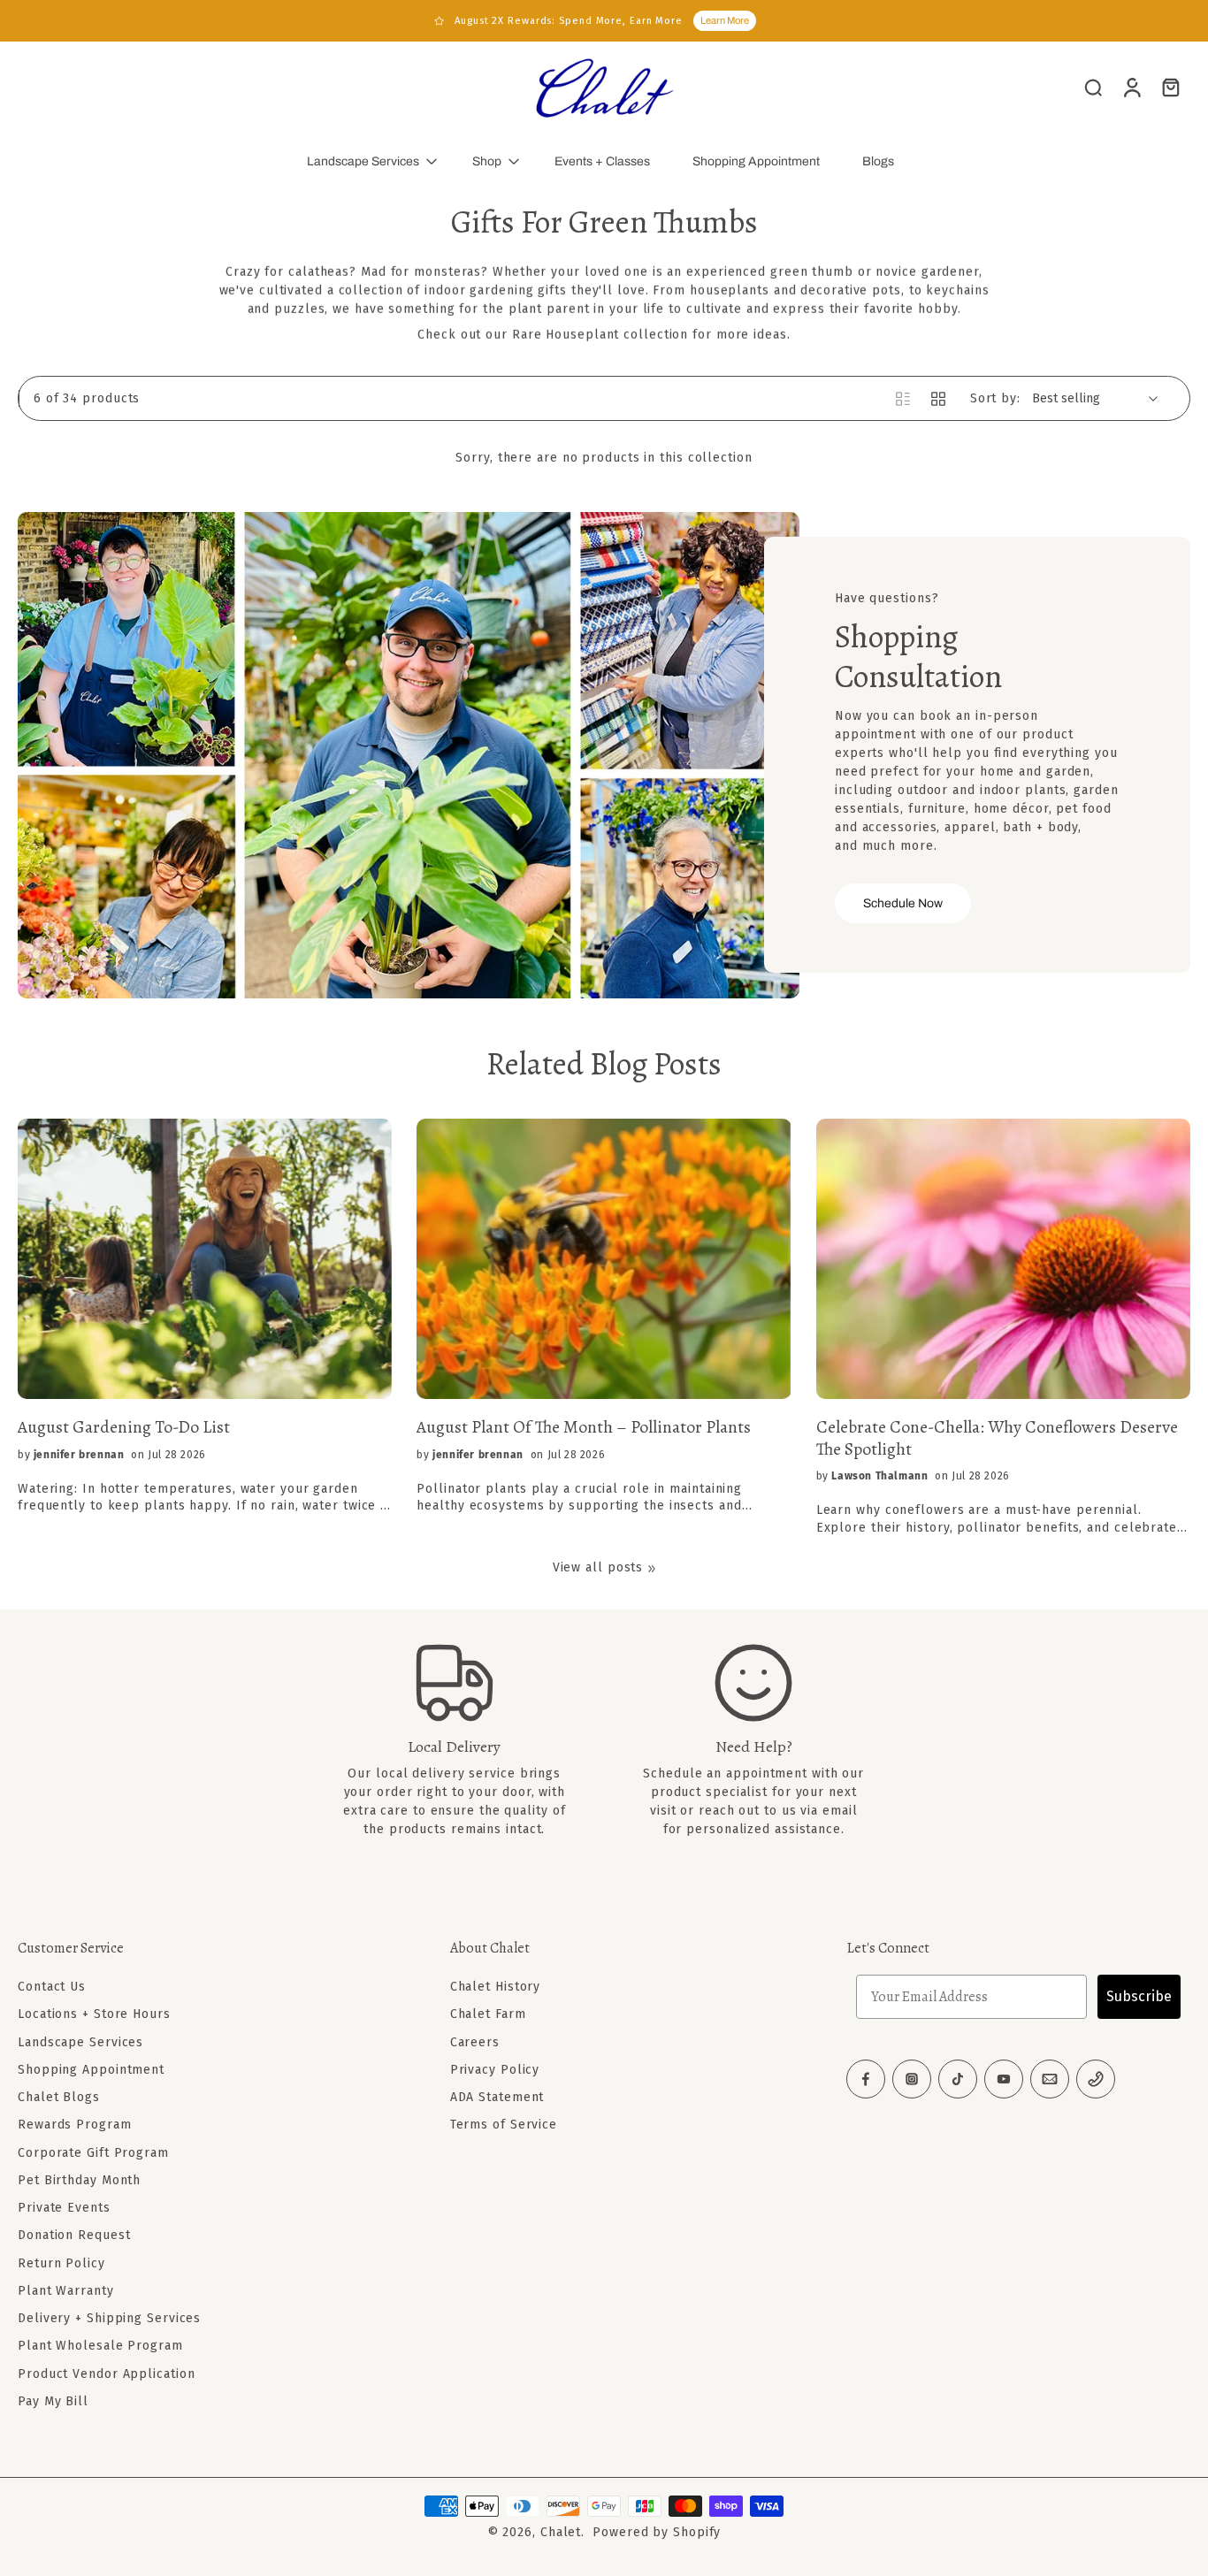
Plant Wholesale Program (100, 2346)
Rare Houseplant (566, 335)
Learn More (725, 20)
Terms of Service (504, 2125)
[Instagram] (912, 2079)
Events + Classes (602, 161)
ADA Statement (497, 2097)
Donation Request (74, 2235)
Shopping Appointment (756, 161)
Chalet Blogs (59, 2097)
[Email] (1050, 2079)
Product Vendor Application (106, 2373)
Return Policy (61, 2263)
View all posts (598, 1567)
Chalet (561, 2532)
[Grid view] (938, 399)
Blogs (878, 161)
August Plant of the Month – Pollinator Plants (584, 1427)
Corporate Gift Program (93, 2152)
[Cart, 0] (1171, 87)
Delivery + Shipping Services (109, 2318)
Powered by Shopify (657, 2532)
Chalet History (496, 1987)
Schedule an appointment (725, 1773)
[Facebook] (866, 2079)
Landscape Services (363, 161)
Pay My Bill (53, 2401)
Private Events (64, 2208)
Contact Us (52, 1987)
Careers (475, 2041)
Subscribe (1139, 1996)
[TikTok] (958, 2079)
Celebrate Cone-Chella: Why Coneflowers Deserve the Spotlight (997, 1438)
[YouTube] (1004, 2079)
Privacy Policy (495, 2070)
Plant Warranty (66, 2291)
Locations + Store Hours (94, 2014)
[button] (207, 1948)
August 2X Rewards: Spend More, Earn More (569, 21)
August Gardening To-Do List (124, 1427)
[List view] (903, 399)
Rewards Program (75, 2125)
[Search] (1093, 87)
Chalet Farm (488, 2014)
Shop (487, 161)
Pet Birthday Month (79, 2180)
